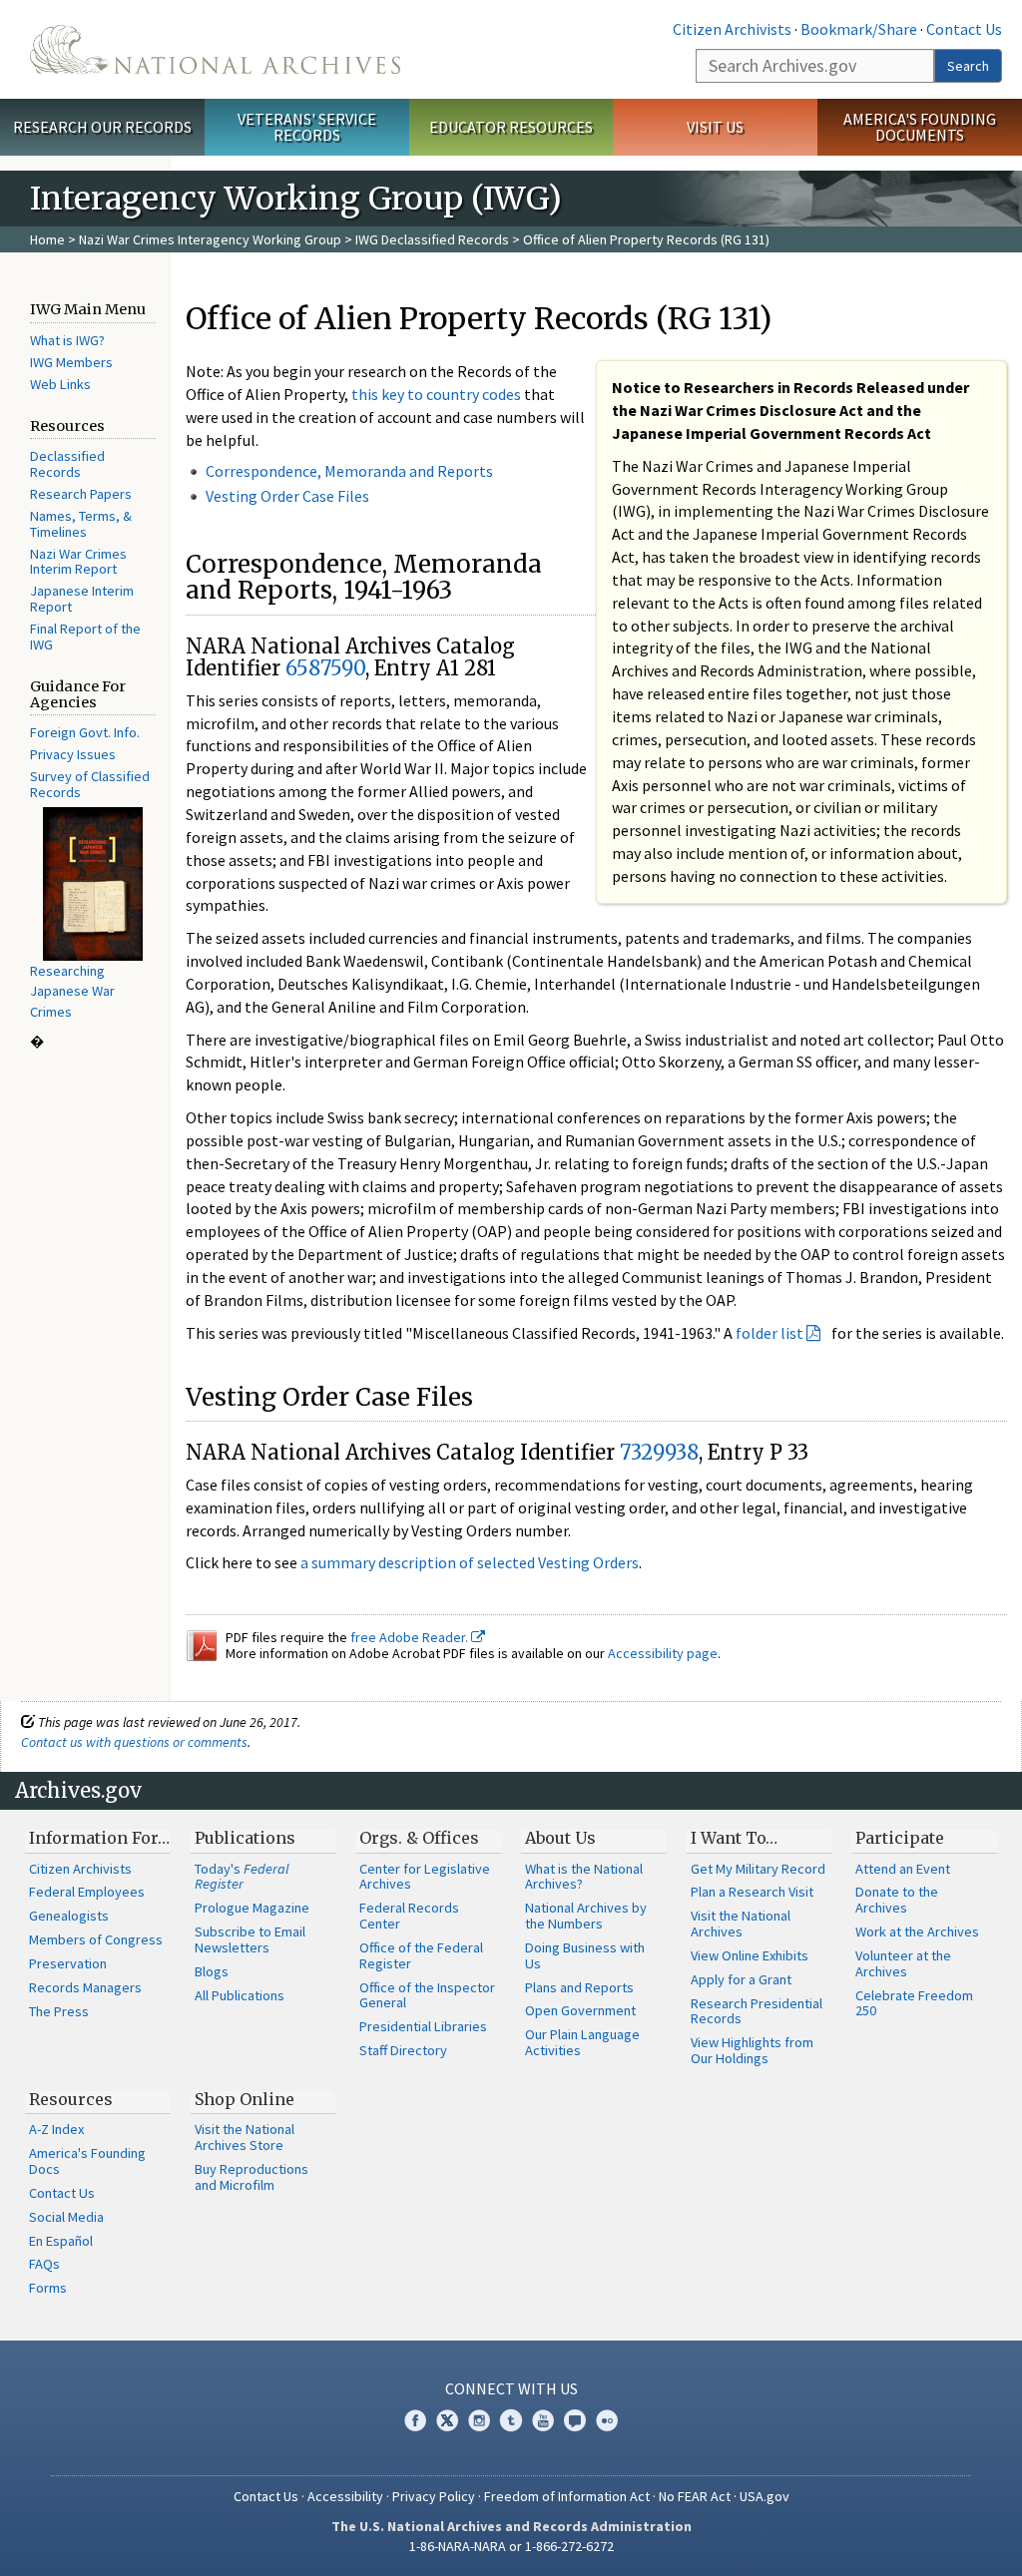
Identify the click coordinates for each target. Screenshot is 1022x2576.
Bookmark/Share (859, 29)
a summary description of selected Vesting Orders (470, 1562)
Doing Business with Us (585, 1955)
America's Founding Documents (920, 127)
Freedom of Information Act (567, 2496)
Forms (48, 2288)
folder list (769, 1333)
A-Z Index (56, 2129)
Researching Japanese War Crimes (72, 991)
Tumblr (511, 2420)
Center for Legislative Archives (425, 1877)
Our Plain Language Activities (582, 2042)
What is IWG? (67, 340)
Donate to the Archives (897, 1900)
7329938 (659, 1452)
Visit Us (715, 127)
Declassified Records (67, 464)
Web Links (60, 384)
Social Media (66, 2217)
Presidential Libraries (423, 2026)
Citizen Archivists (732, 29)
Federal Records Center (409, 1916)
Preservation (68, 1963)
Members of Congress (96, 1939)
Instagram (479, 2420)
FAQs (44, 2264)
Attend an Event (903, 1869)
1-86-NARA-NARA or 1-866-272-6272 (511, 2546)
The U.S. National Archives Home (215, 49)
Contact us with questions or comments (134, 1742)
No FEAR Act (695, 2496)
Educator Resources (511, 127)
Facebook (415, 2420)
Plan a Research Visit (752, 1892)
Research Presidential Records (757, 2011)
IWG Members (71, 362)
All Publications (240, 1995)
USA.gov (765, 2496)
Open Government (580, 2010)
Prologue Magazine (252, 1908)
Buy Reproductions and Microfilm (252, 2177)
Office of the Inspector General (427, 1995)
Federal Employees (87, 1892)
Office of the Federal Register (421, 1955)
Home (47, 239)
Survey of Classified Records (90, 784)
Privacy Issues (73, 754)
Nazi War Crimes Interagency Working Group (210, 239)
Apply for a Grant (741, 1979)
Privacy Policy (434, 2496)
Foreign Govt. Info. (85, 732)
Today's (242, 1877)
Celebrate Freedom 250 (914, 2003)
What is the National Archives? (584, 1877)
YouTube (543, 2420)
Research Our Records (102, 127)
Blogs (212, 1971)
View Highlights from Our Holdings (752, 2050)
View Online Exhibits (750, 1955)
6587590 (325, 668)
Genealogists (69, 1916)
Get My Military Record (758, 1869)
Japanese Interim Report (82, 599)
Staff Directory (403, 2050)
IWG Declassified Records (432, 239)
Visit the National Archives (741, 1924)
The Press (59, 2011)
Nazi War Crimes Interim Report (78, 562)
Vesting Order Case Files (287, 496)
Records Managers (85, 1987)
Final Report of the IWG (85, 637)
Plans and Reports (579, 1987)
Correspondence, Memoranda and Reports (349, 471)
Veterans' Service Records (307, 127)
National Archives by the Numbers (586, 1916)
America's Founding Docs (87, 2161)
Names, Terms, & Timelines (81, 524)
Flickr (607, 2420)
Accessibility (345, 2496)
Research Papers (81, 494)
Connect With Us (511, 2388)
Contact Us (964, 29)
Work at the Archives (917, 1932)
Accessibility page (663, 1653)
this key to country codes (436, 394)
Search (968, 66)
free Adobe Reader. (411, 1637)
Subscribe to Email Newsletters (250, 1939)
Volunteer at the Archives (903, 1963)
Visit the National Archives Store (245, 2137)
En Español (61, 2241)
